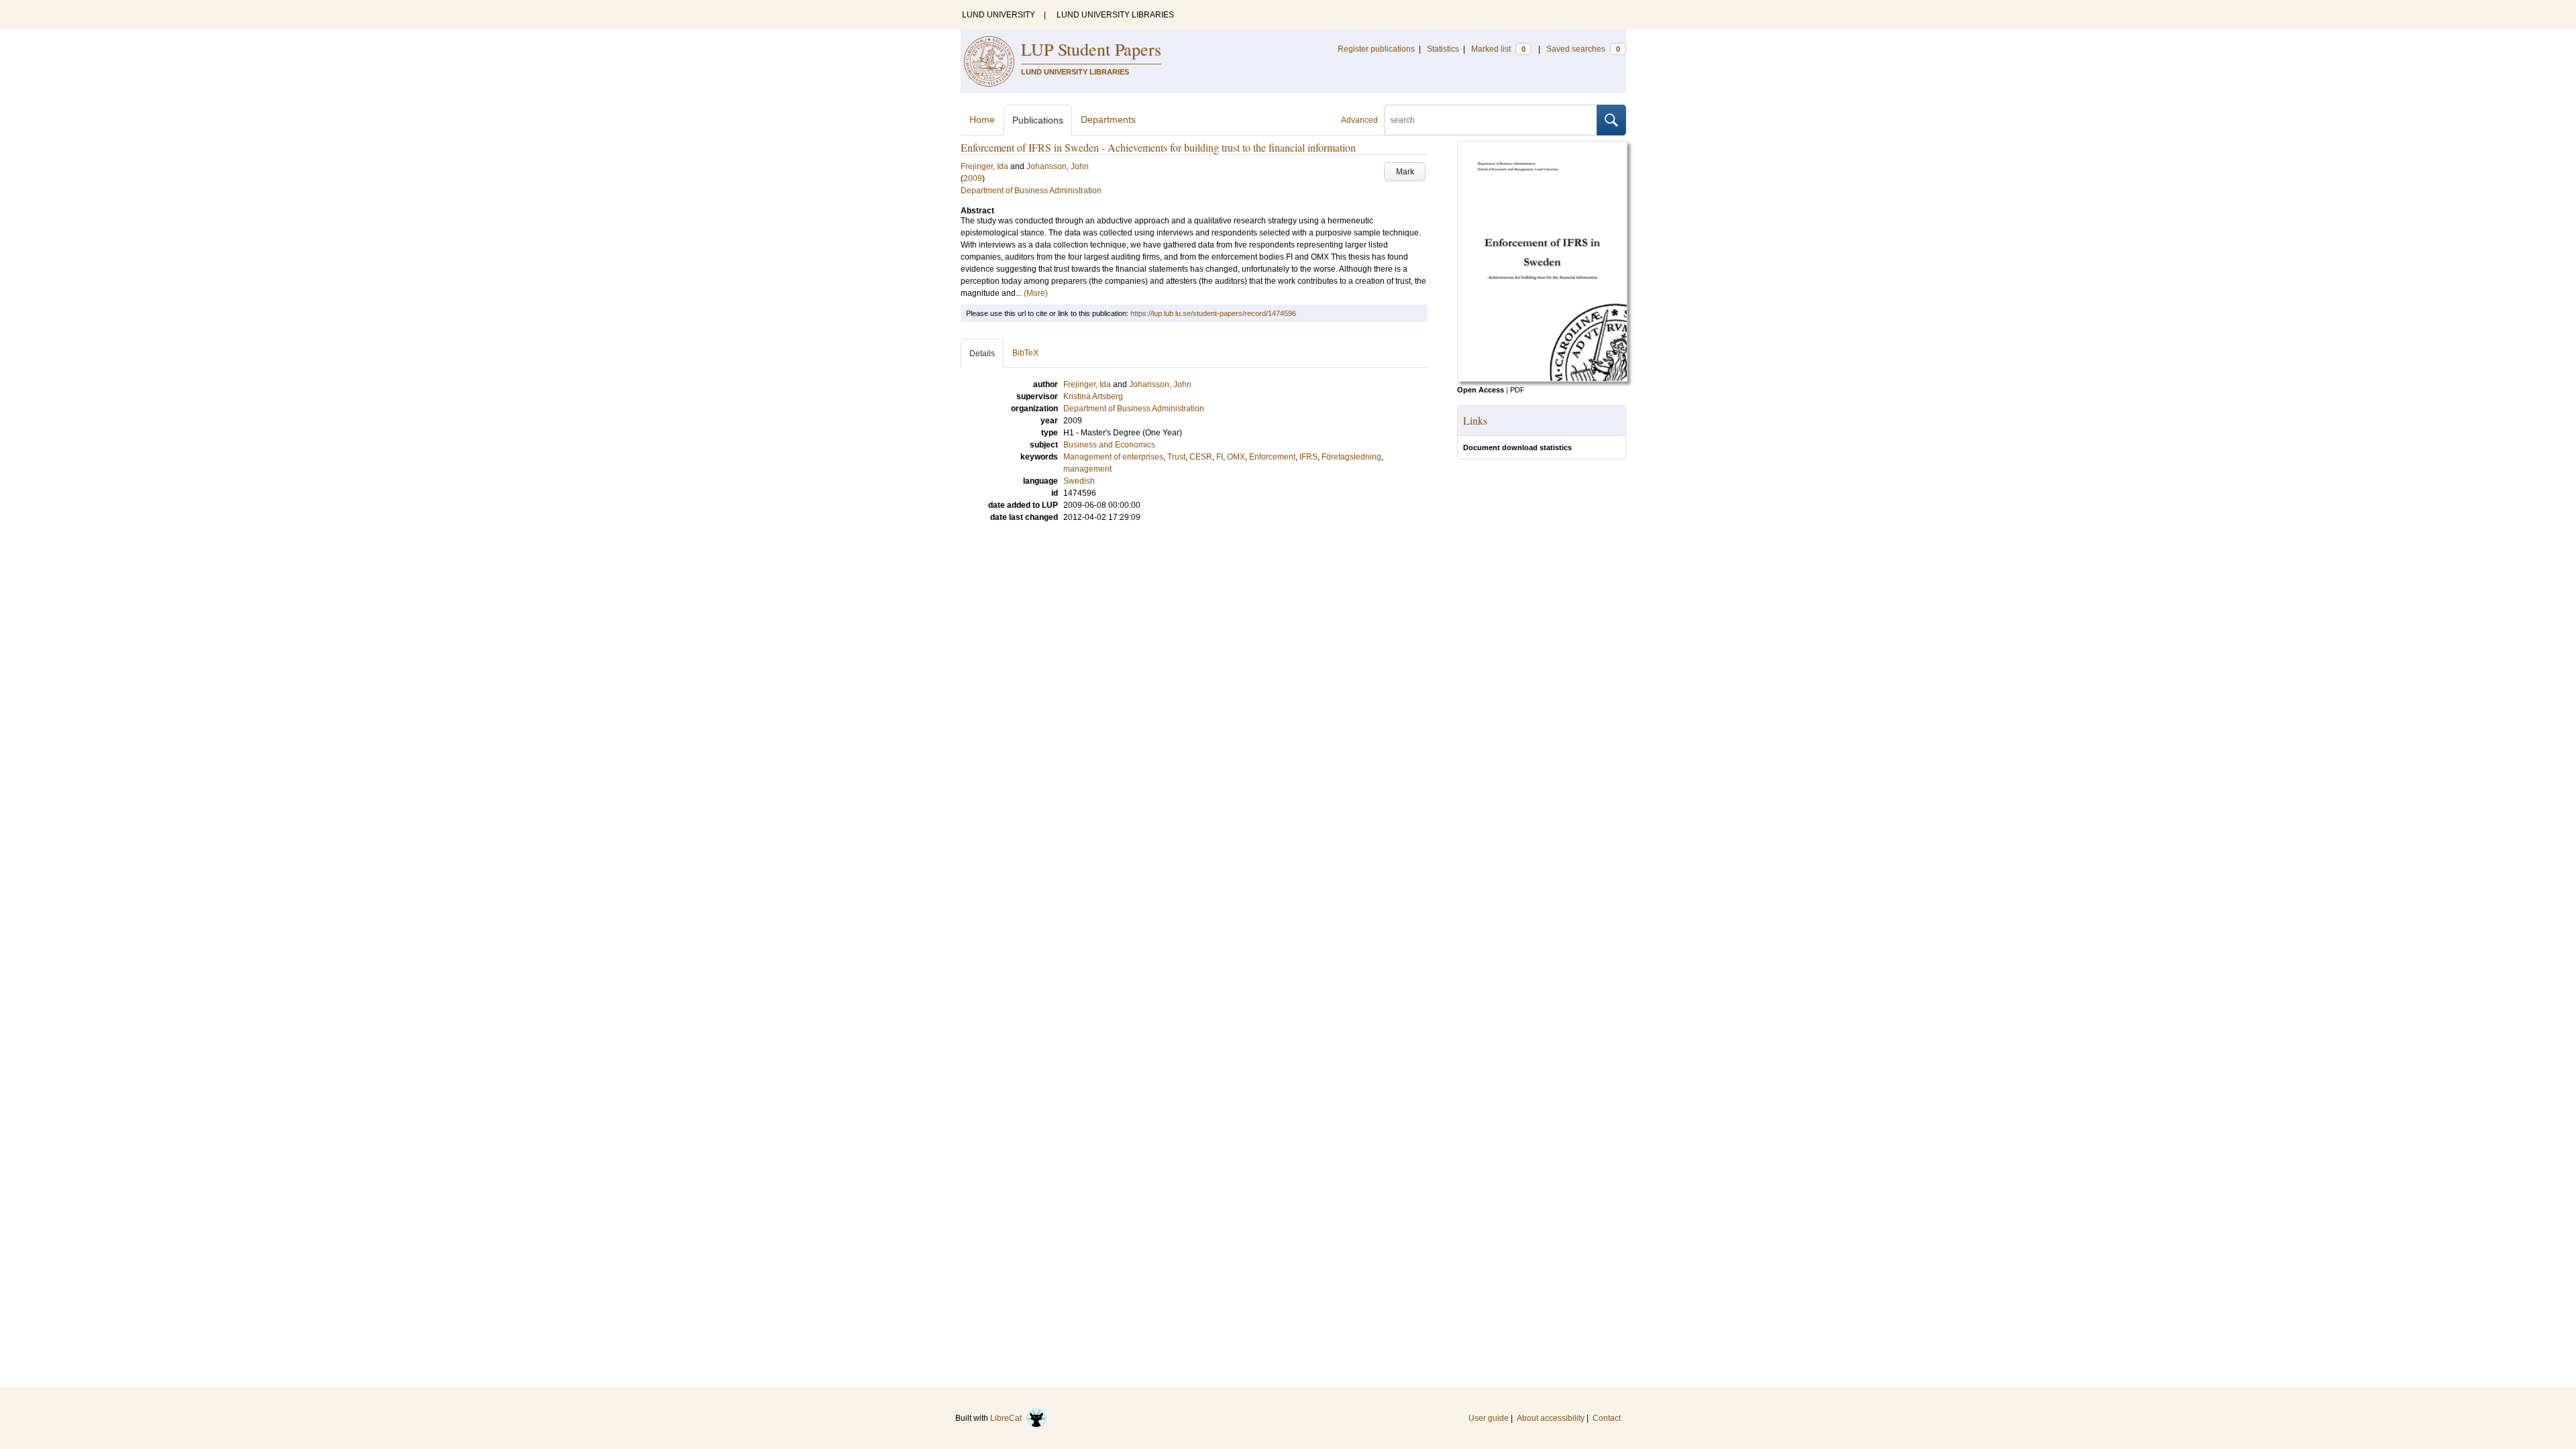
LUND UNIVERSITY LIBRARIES (1115, 15)
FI (1220, 457)
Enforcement (1272, 457)
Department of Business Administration (1031, 191)
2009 (973, 178)
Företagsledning (1351, 457)
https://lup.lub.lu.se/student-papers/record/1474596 (1213, 313)
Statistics (1443, 49)
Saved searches (1583, 49)
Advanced (1359, 120)
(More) (1036, 293)
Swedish (1079, 481)
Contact (1607, 1418)
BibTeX (1025, 353)
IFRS (1308, 457)
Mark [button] (1405, 172)
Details (982, 354)
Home (982, 119)
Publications (1038, 120)
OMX (1236, 457)
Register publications (1376, 49)
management (1087, 469)
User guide (1489, 1418)
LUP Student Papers (1091, 49)
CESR (1201, 457)
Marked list (1498, 49)
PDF (1517, 390)
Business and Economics (1109, 445)
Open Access (1481, 390)
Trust (1176, 457)
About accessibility (1551, 1418)
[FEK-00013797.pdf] (1542, 379)
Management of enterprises (1113, 457)
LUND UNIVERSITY (999, 15)
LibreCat (1008, 1418)
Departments (1108, 119)
